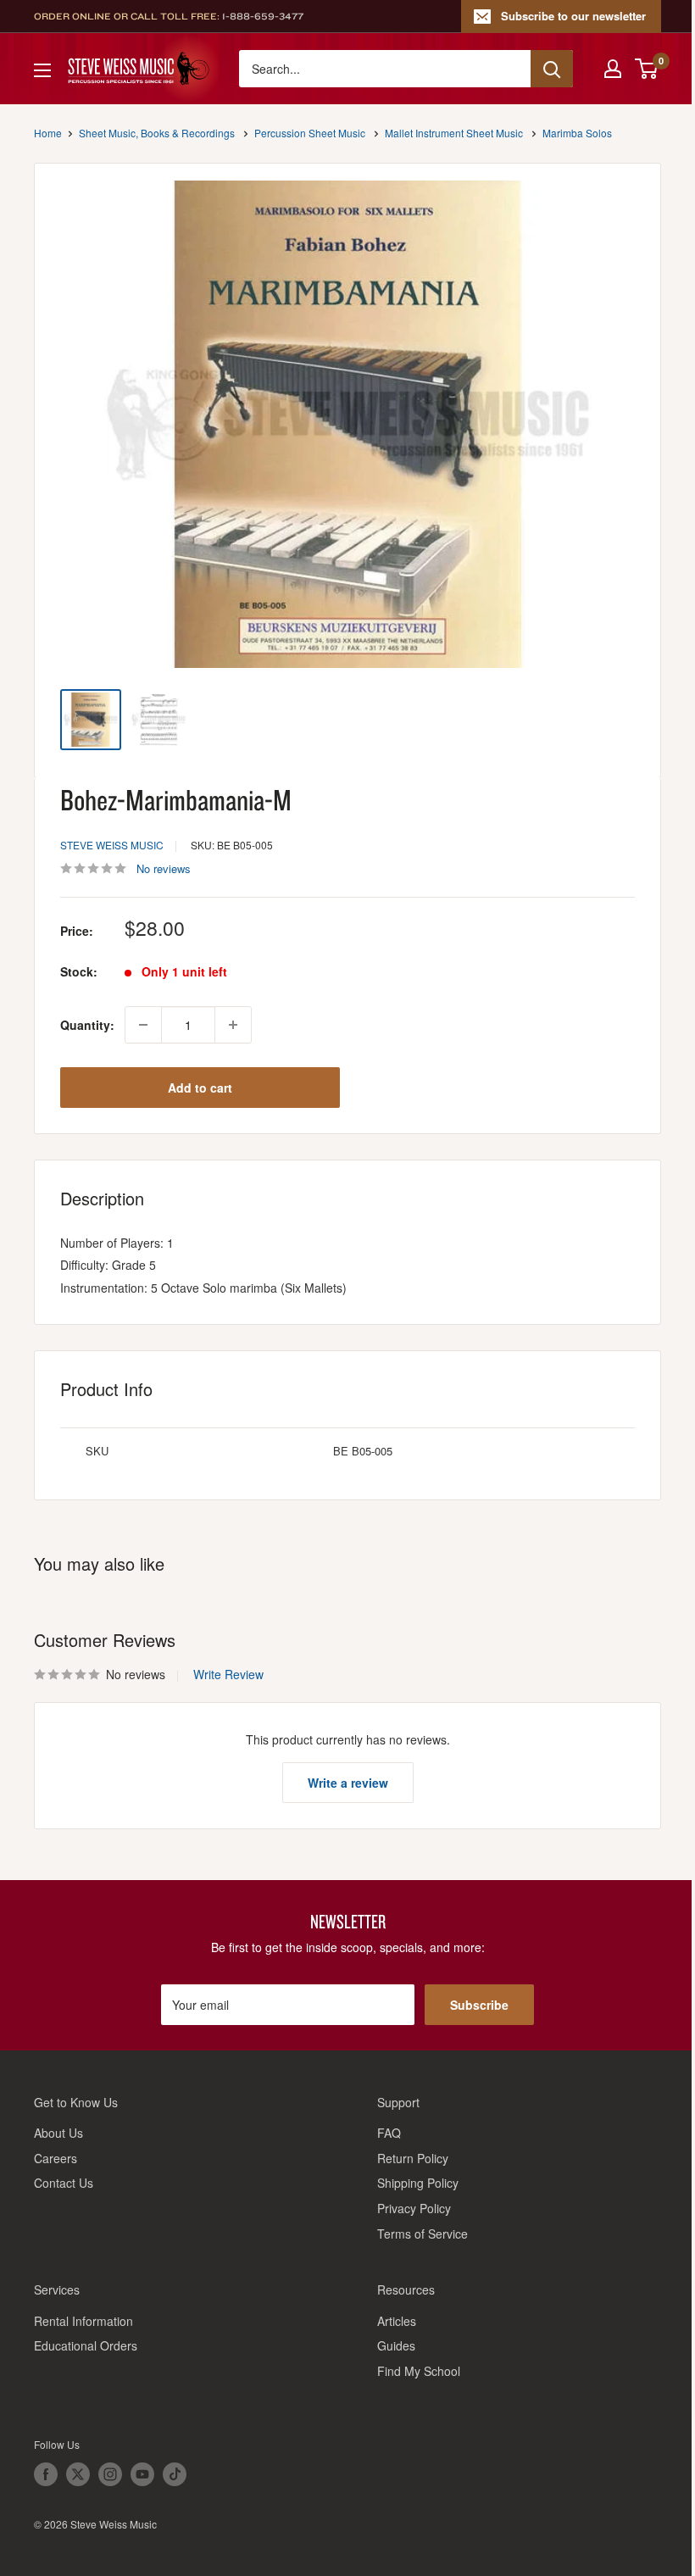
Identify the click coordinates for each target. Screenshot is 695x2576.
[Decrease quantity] (143, 1025)
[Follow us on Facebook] (46, 2474)
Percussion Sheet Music (310, 133)
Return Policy (413, 2158)
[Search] (552, 69)
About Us (58, 2133)
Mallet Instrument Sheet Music (454, 133)
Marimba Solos (577, 133)
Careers (56, 2158)
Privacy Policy (414, 2208)
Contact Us (64, 2183)
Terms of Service (423, 2234)
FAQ (389, 2133)
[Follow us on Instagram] (110, 2474)
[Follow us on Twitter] (78, 2474)
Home (48, 133)
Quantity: (87, 1025)
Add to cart (200, 1088)
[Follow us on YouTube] (142, 2474)
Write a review (348, 1783)
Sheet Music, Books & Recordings (157, 133)
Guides (396, 2345)
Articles (397, 2321)
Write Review (228, 1674)
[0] (647, 69)
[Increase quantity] (233, 1025)
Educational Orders (86, 2345)
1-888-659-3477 (263, 16)
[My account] (613, 69)
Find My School (419, 2371)
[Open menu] (42, 70)
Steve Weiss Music (112, 845)
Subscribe (479, 2005)
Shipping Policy (418, 2183)
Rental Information (83, 2321)
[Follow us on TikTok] (175, 2474)
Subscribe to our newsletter (573, 16)
